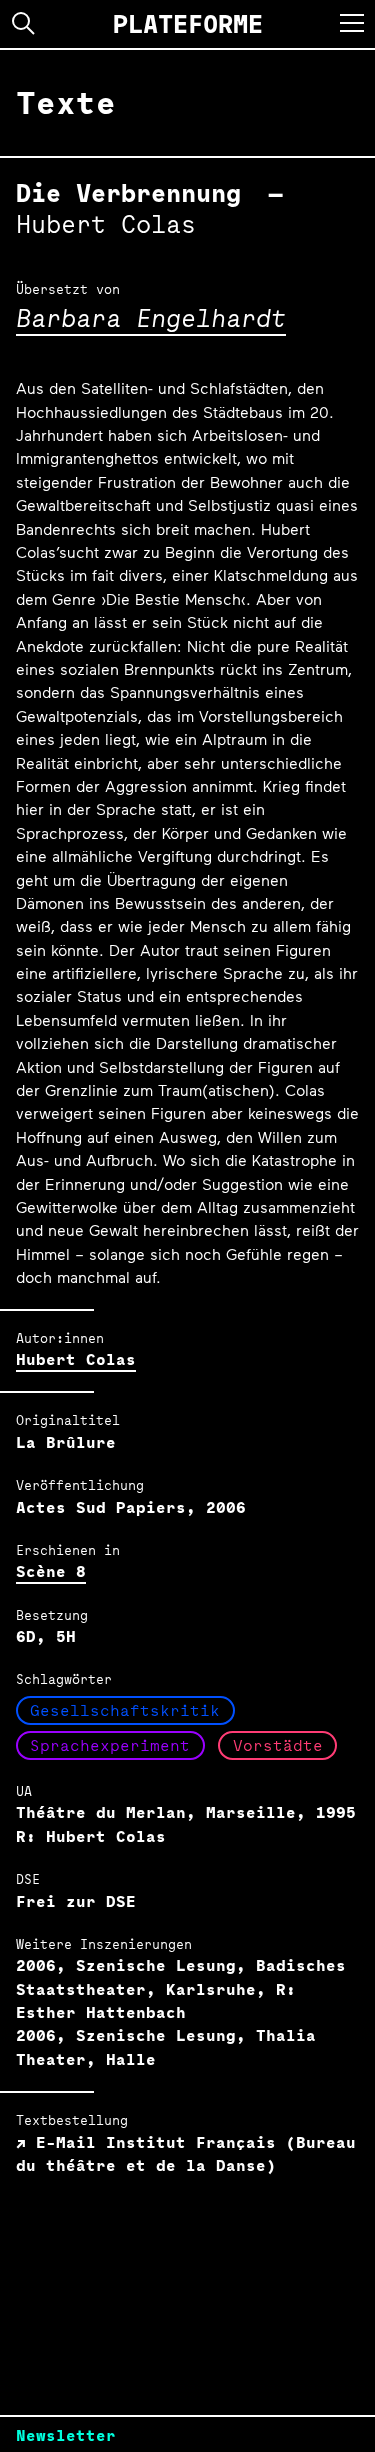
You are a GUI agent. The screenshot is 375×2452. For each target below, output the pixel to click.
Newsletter (66, 2435)
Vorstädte (278, 1745)
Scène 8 (51, 1571)
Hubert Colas (76, 1359)
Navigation (352, 23)
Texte (66, 102)
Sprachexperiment (110, 1745)
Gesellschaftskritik (125, 1710)
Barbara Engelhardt (151, 317)
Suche (24, 24)
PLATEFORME (188, 23)
